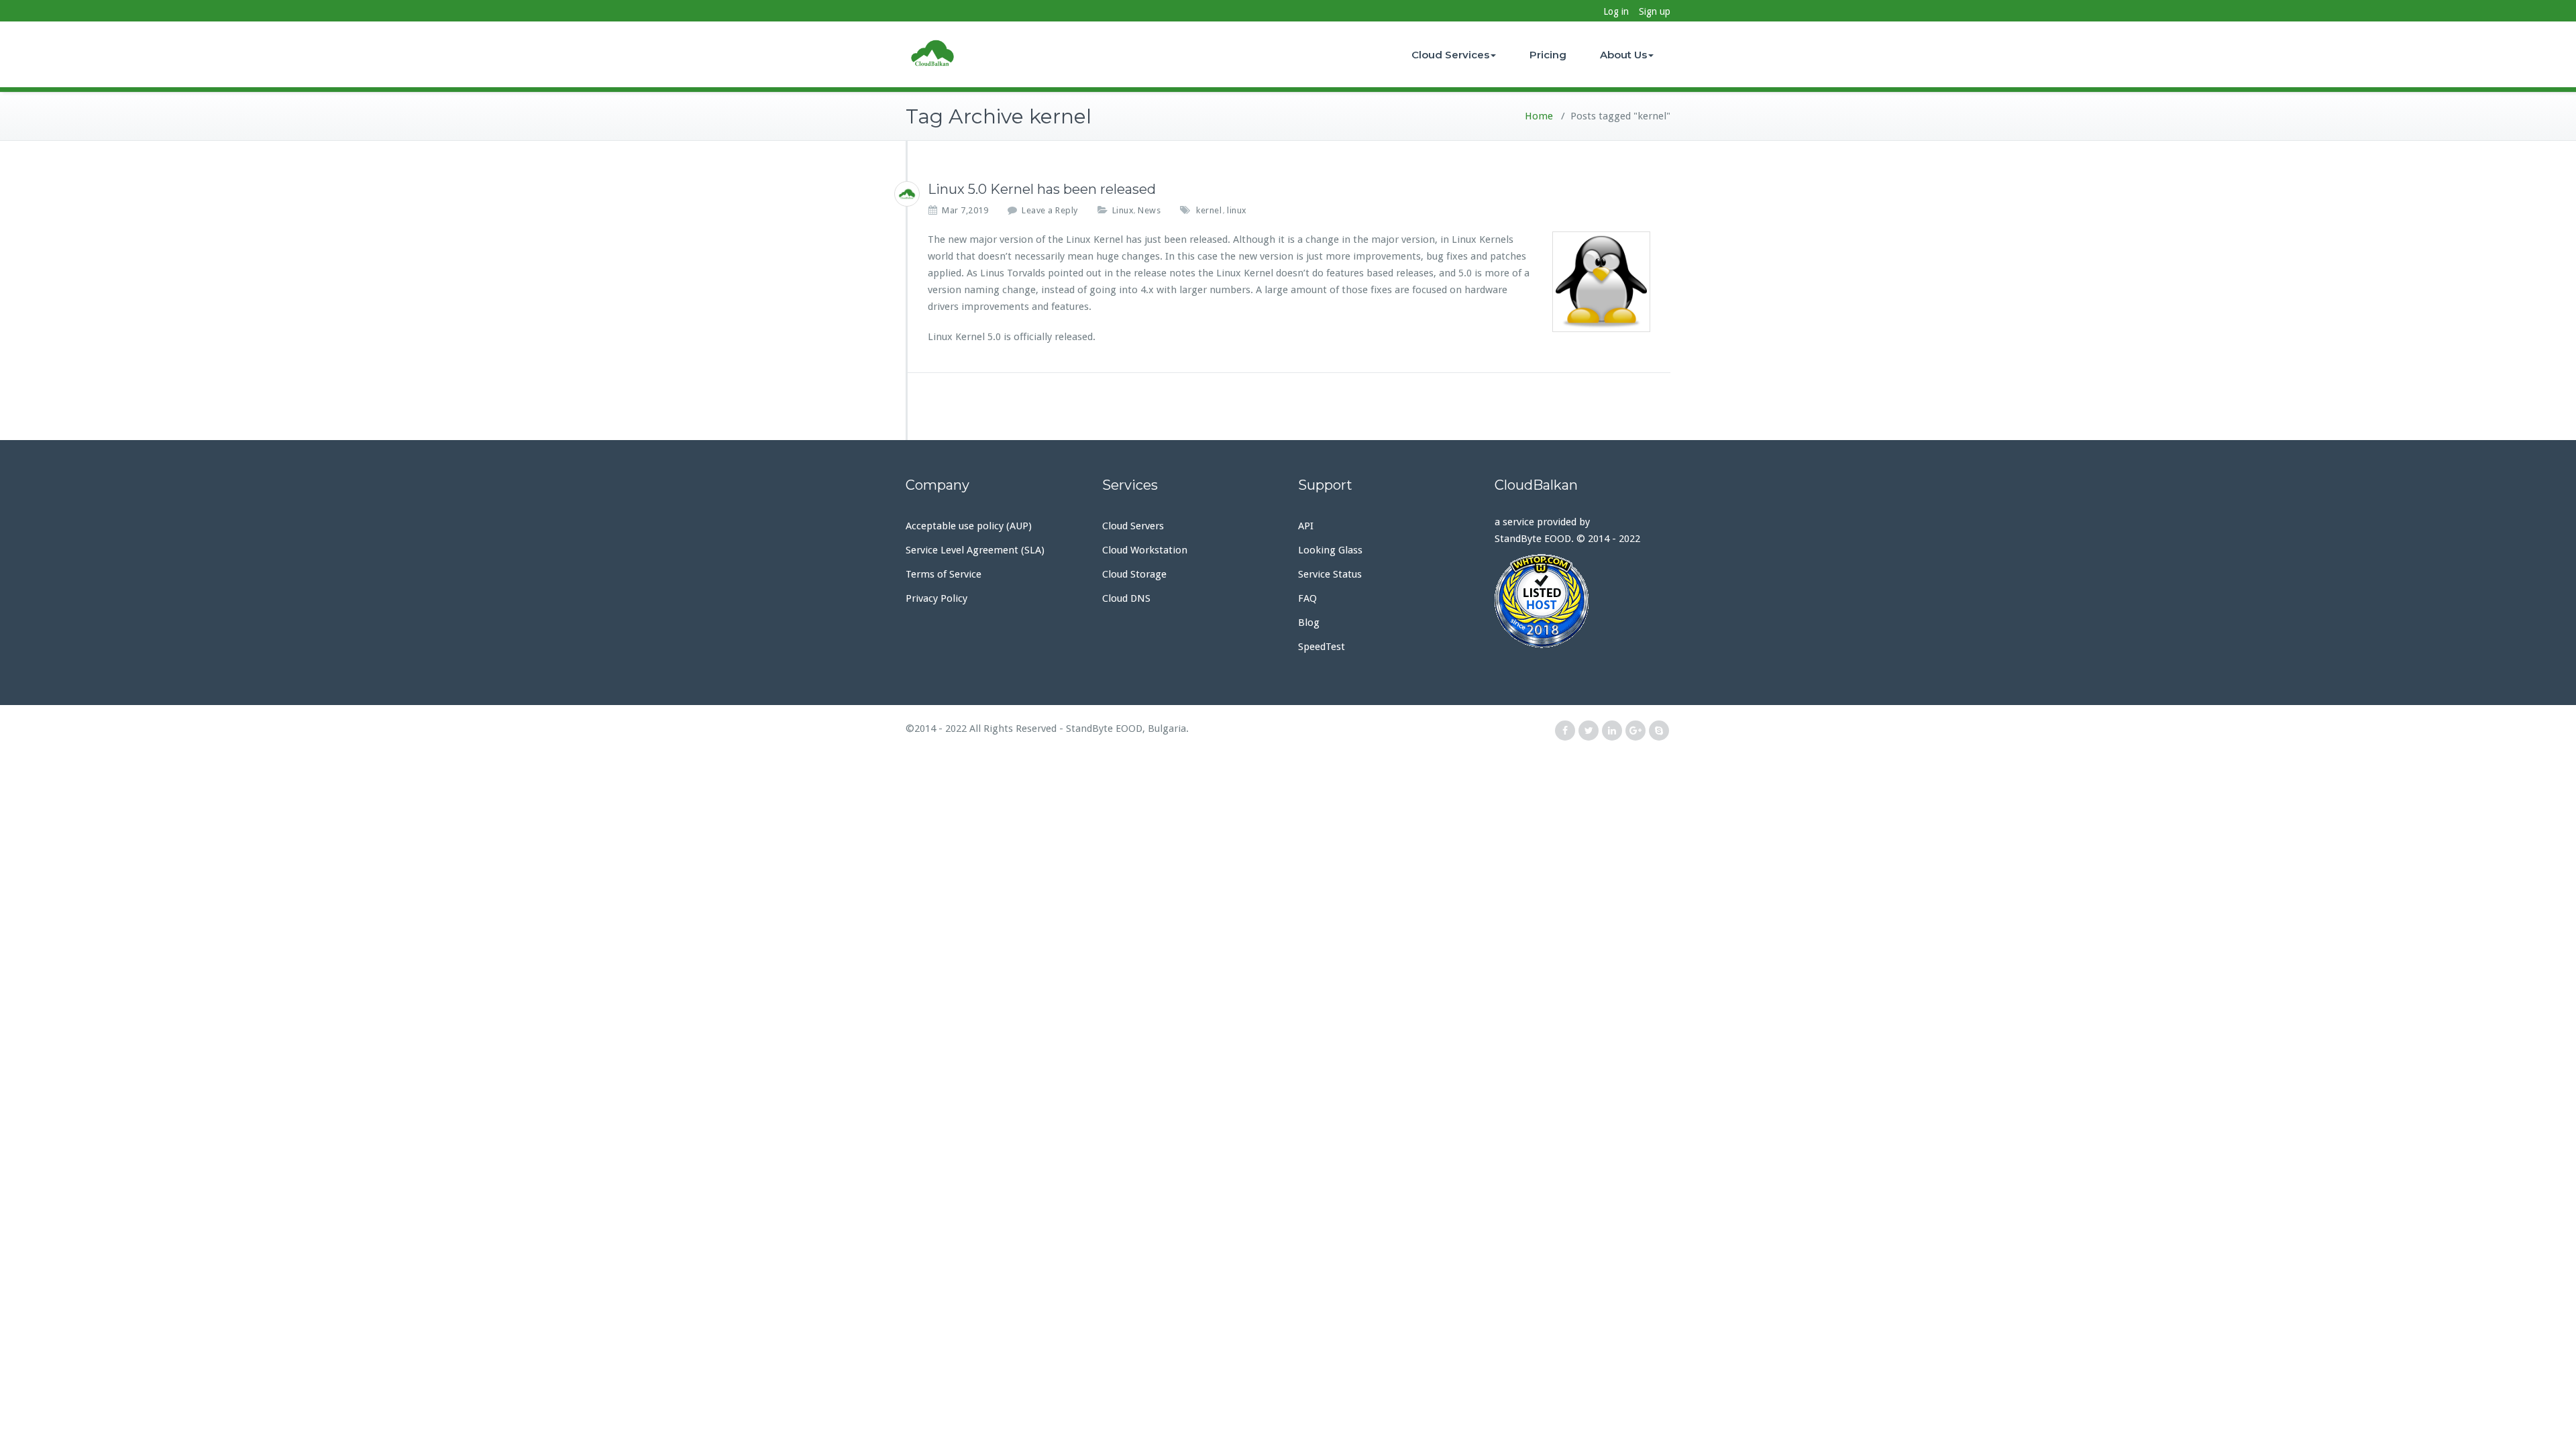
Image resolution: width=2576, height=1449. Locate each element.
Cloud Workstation (1145, 550)
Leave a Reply (1050, 210)
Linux (1123, 210)
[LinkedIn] (1612, 731)
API (1306, 526)
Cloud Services (1450, 55)
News (1149, 210)
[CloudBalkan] (907, 194)
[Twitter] (1589, 731)
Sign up (1655, 11)
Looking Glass (1330, 550)
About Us (1623, 55)
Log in (1616, 11)
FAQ (1307, 598)
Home (1539, 116)
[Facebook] (1565, 731)
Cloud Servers (1133, 526)
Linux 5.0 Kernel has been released (1042, 189)
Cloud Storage (1134, 574)
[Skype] (1659, 731)
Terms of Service (944, 574)
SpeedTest (1322, 647)
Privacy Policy (936, 598)
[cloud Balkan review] (1583, 601)
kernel (1209, 210)
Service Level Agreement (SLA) (975, 550)
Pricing (1548, 55)
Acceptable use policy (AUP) (969, 526)
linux (1237, 210)
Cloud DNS (1126, 598)
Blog (1309, 623)
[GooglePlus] (1635, 731)
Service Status (1330, 574)
